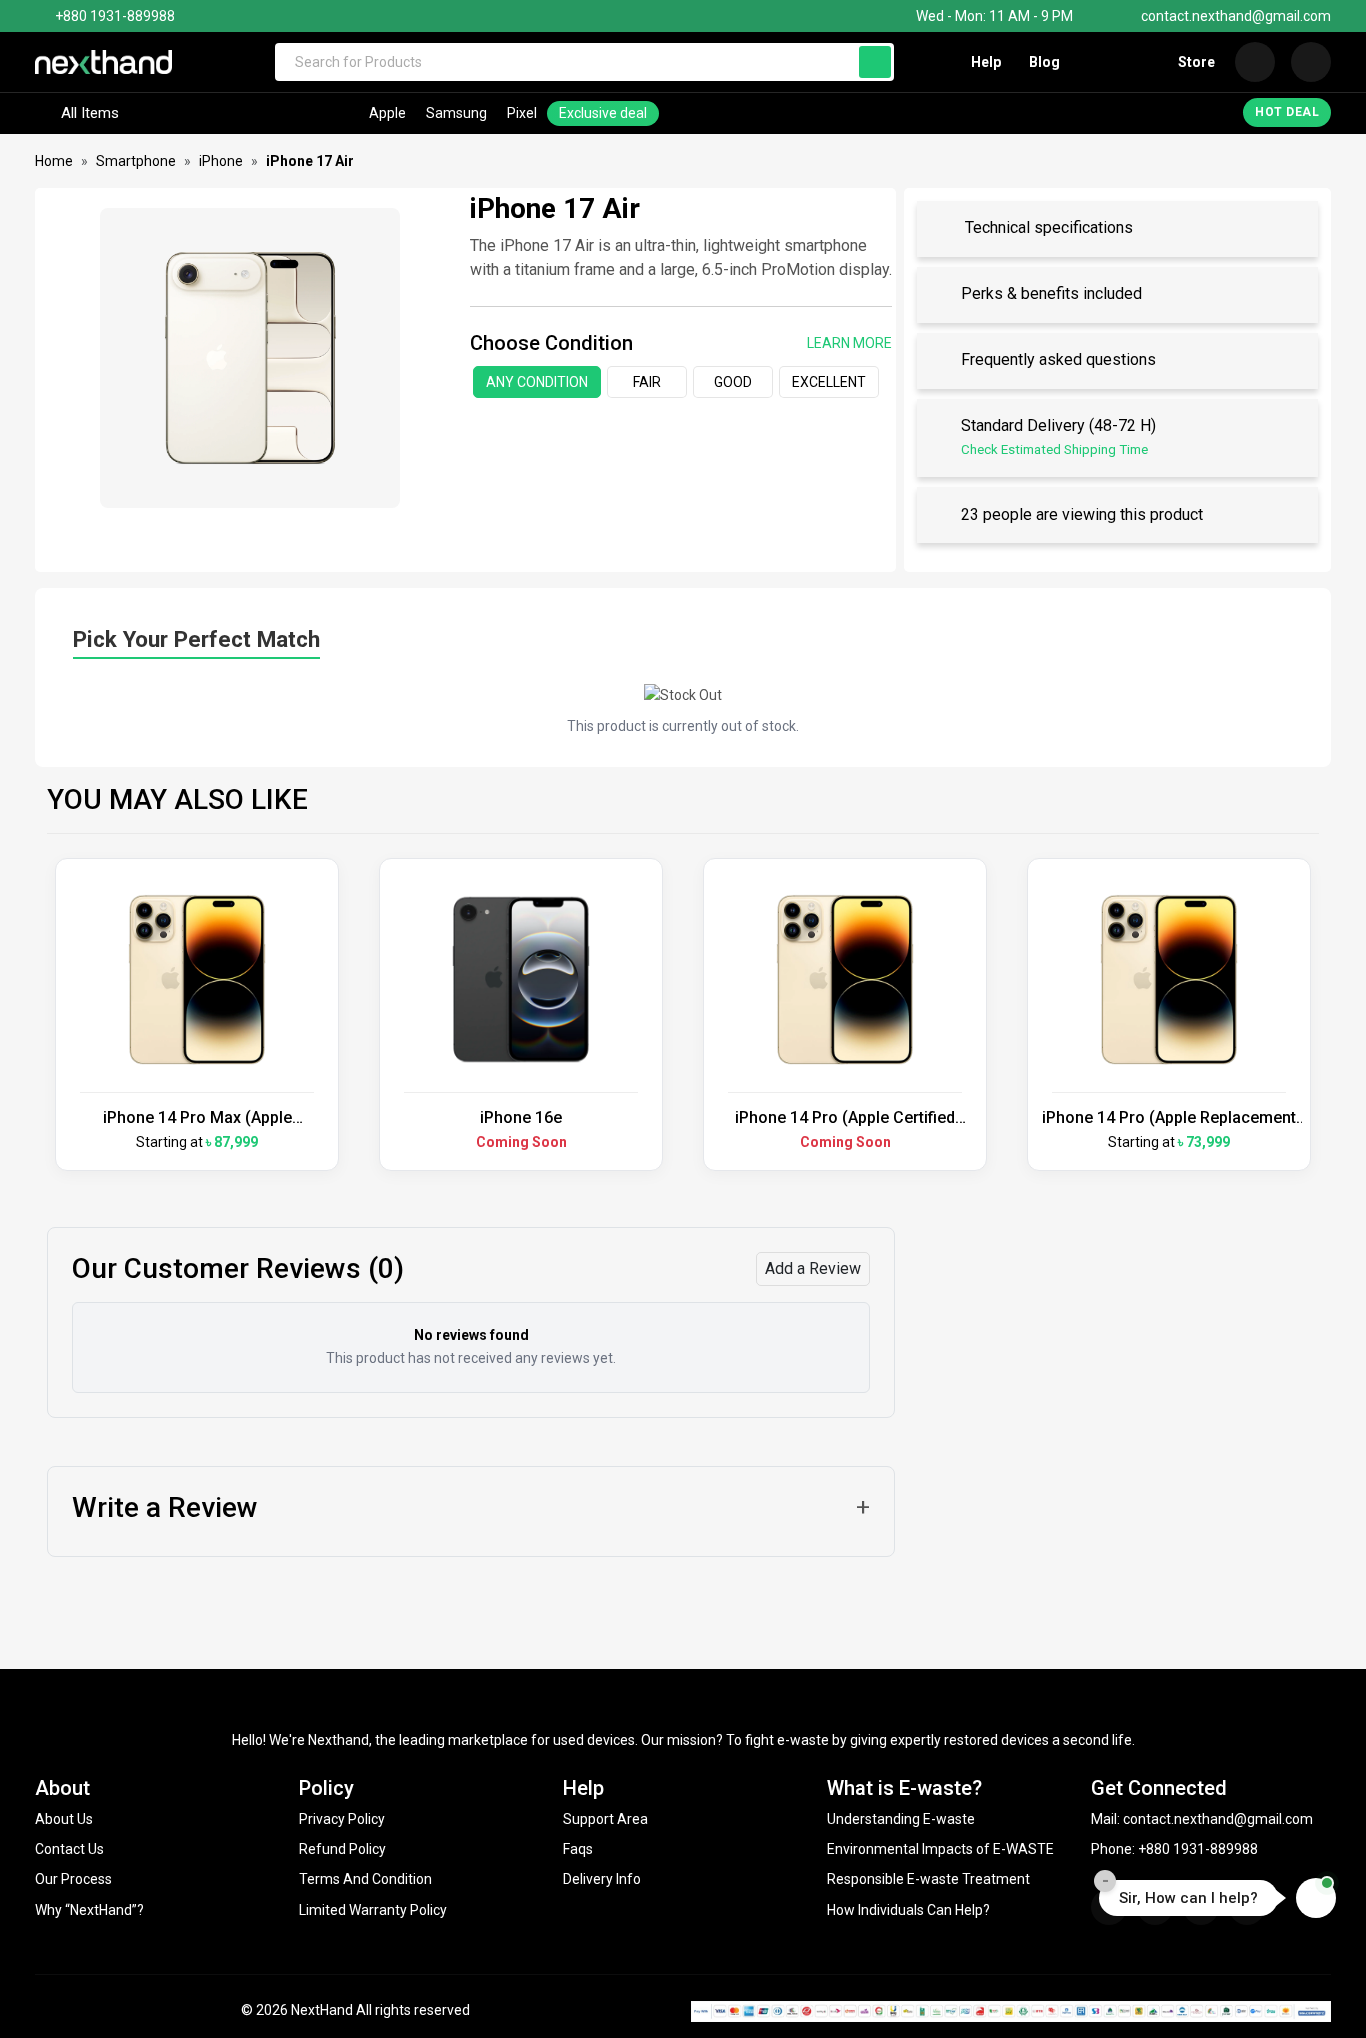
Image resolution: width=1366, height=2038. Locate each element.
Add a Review (813, 1268)
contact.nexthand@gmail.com (1236, 16)
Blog (1044, 62)
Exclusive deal (603, 113)
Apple (387, 113)
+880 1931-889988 (115, 16)
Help (986, 62)
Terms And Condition (365, 1879)
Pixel (522, 113)
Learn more (849, 343)
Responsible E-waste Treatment (928, 1879)
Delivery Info (602, 1879)
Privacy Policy (342, 1819)
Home (54, 161)
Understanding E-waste (901, 1819)
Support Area (605, 1819)
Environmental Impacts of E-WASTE (940, 1849)
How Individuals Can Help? (908, 1910)
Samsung (456, 113)
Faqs (578, 1849)
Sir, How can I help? (1188, 1898)
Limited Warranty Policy (373, 1910)
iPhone (221, 161)
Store (1196, 62)
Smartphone (136, 161)
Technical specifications (1047, 228)
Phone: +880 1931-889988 (1174, 1849)
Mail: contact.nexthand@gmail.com (1202, 1819)
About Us (64, 1819)
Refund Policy (342, 1849)
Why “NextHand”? (89, 1910)
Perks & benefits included (1051, 294)
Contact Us (69, 1849)
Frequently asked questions (1058, 360)
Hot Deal (1287, 112)
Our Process (73, 1879)
